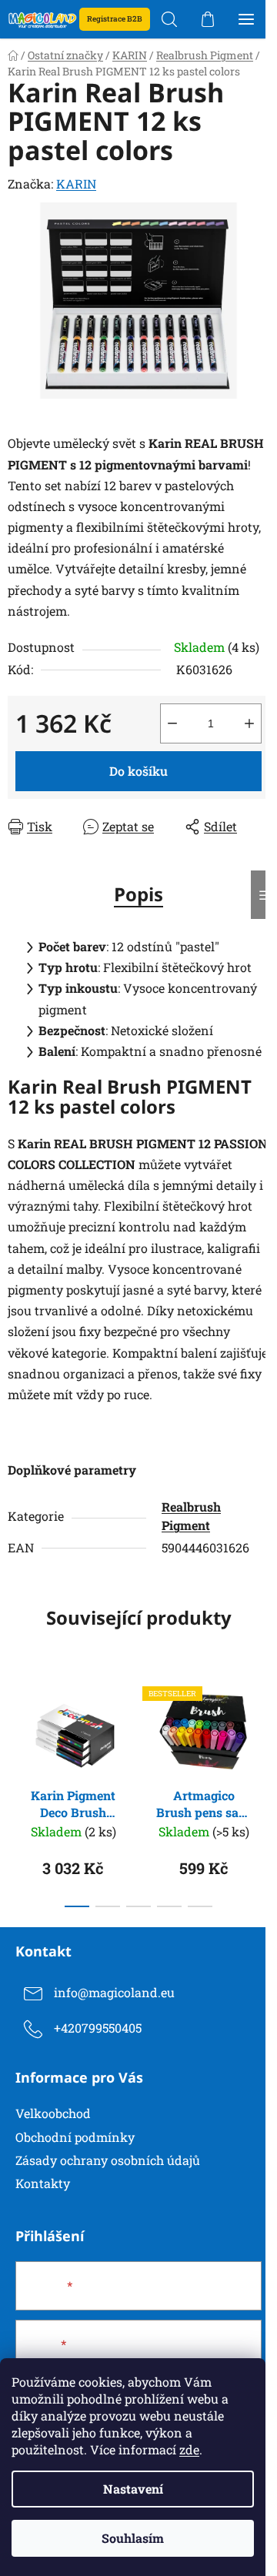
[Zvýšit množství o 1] (249, 723)
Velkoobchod (53, 2113)
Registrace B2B (115, 19)
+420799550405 (98, 2028)
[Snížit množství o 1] (172, 723)
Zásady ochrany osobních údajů (108, 2160)
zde (189, 2449)
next (261, 1728)
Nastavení (133, 2489)
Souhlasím (133, 2538)
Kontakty (43, 2183)
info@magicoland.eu (114, 1992)
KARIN (76, 184)
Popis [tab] (138, 894)
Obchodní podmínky (75, 2137)
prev (16, 1728)
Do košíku (138, 771)
